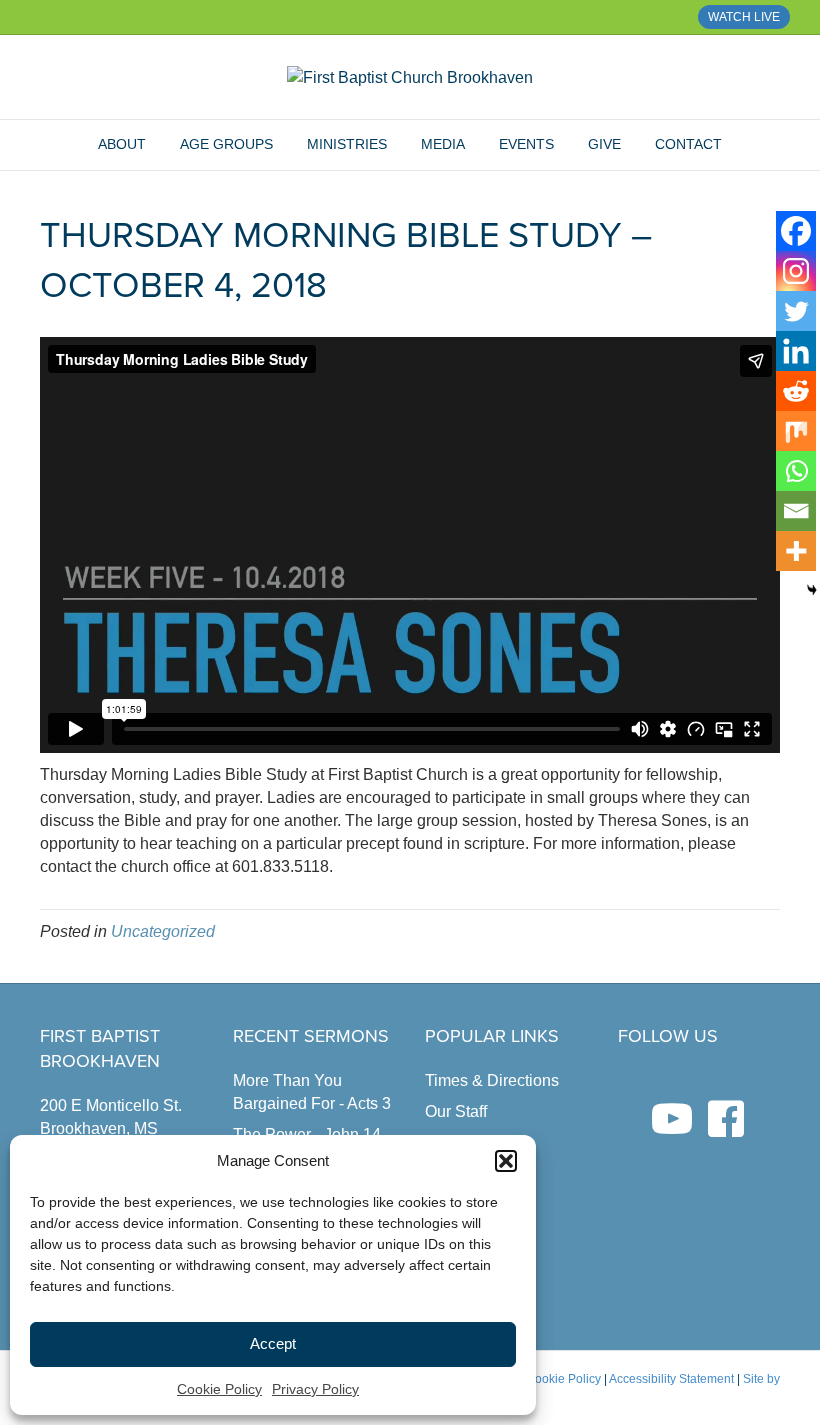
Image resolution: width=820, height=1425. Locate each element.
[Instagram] (796, 271)
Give (604, 144)
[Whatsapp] (796, 471)
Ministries (347, 144)
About (122, 144)
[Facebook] (796, 231)
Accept (273, 1343)
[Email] (796, 511)
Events (526, 144)
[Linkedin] (796, 351)
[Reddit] (796, 391)
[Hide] (812, 590)
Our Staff (456, 1111)
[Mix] (796, 431)
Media (443, 144)
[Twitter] (796, 311)
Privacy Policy (315, 1389)
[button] (506, 1161)
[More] (796, 551)
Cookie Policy (219, 1389)
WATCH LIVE (744, 17)
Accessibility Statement (671, 1379)
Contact (688, 144)
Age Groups (226, 144)
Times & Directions (492, 1080)
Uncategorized (163, 931)
